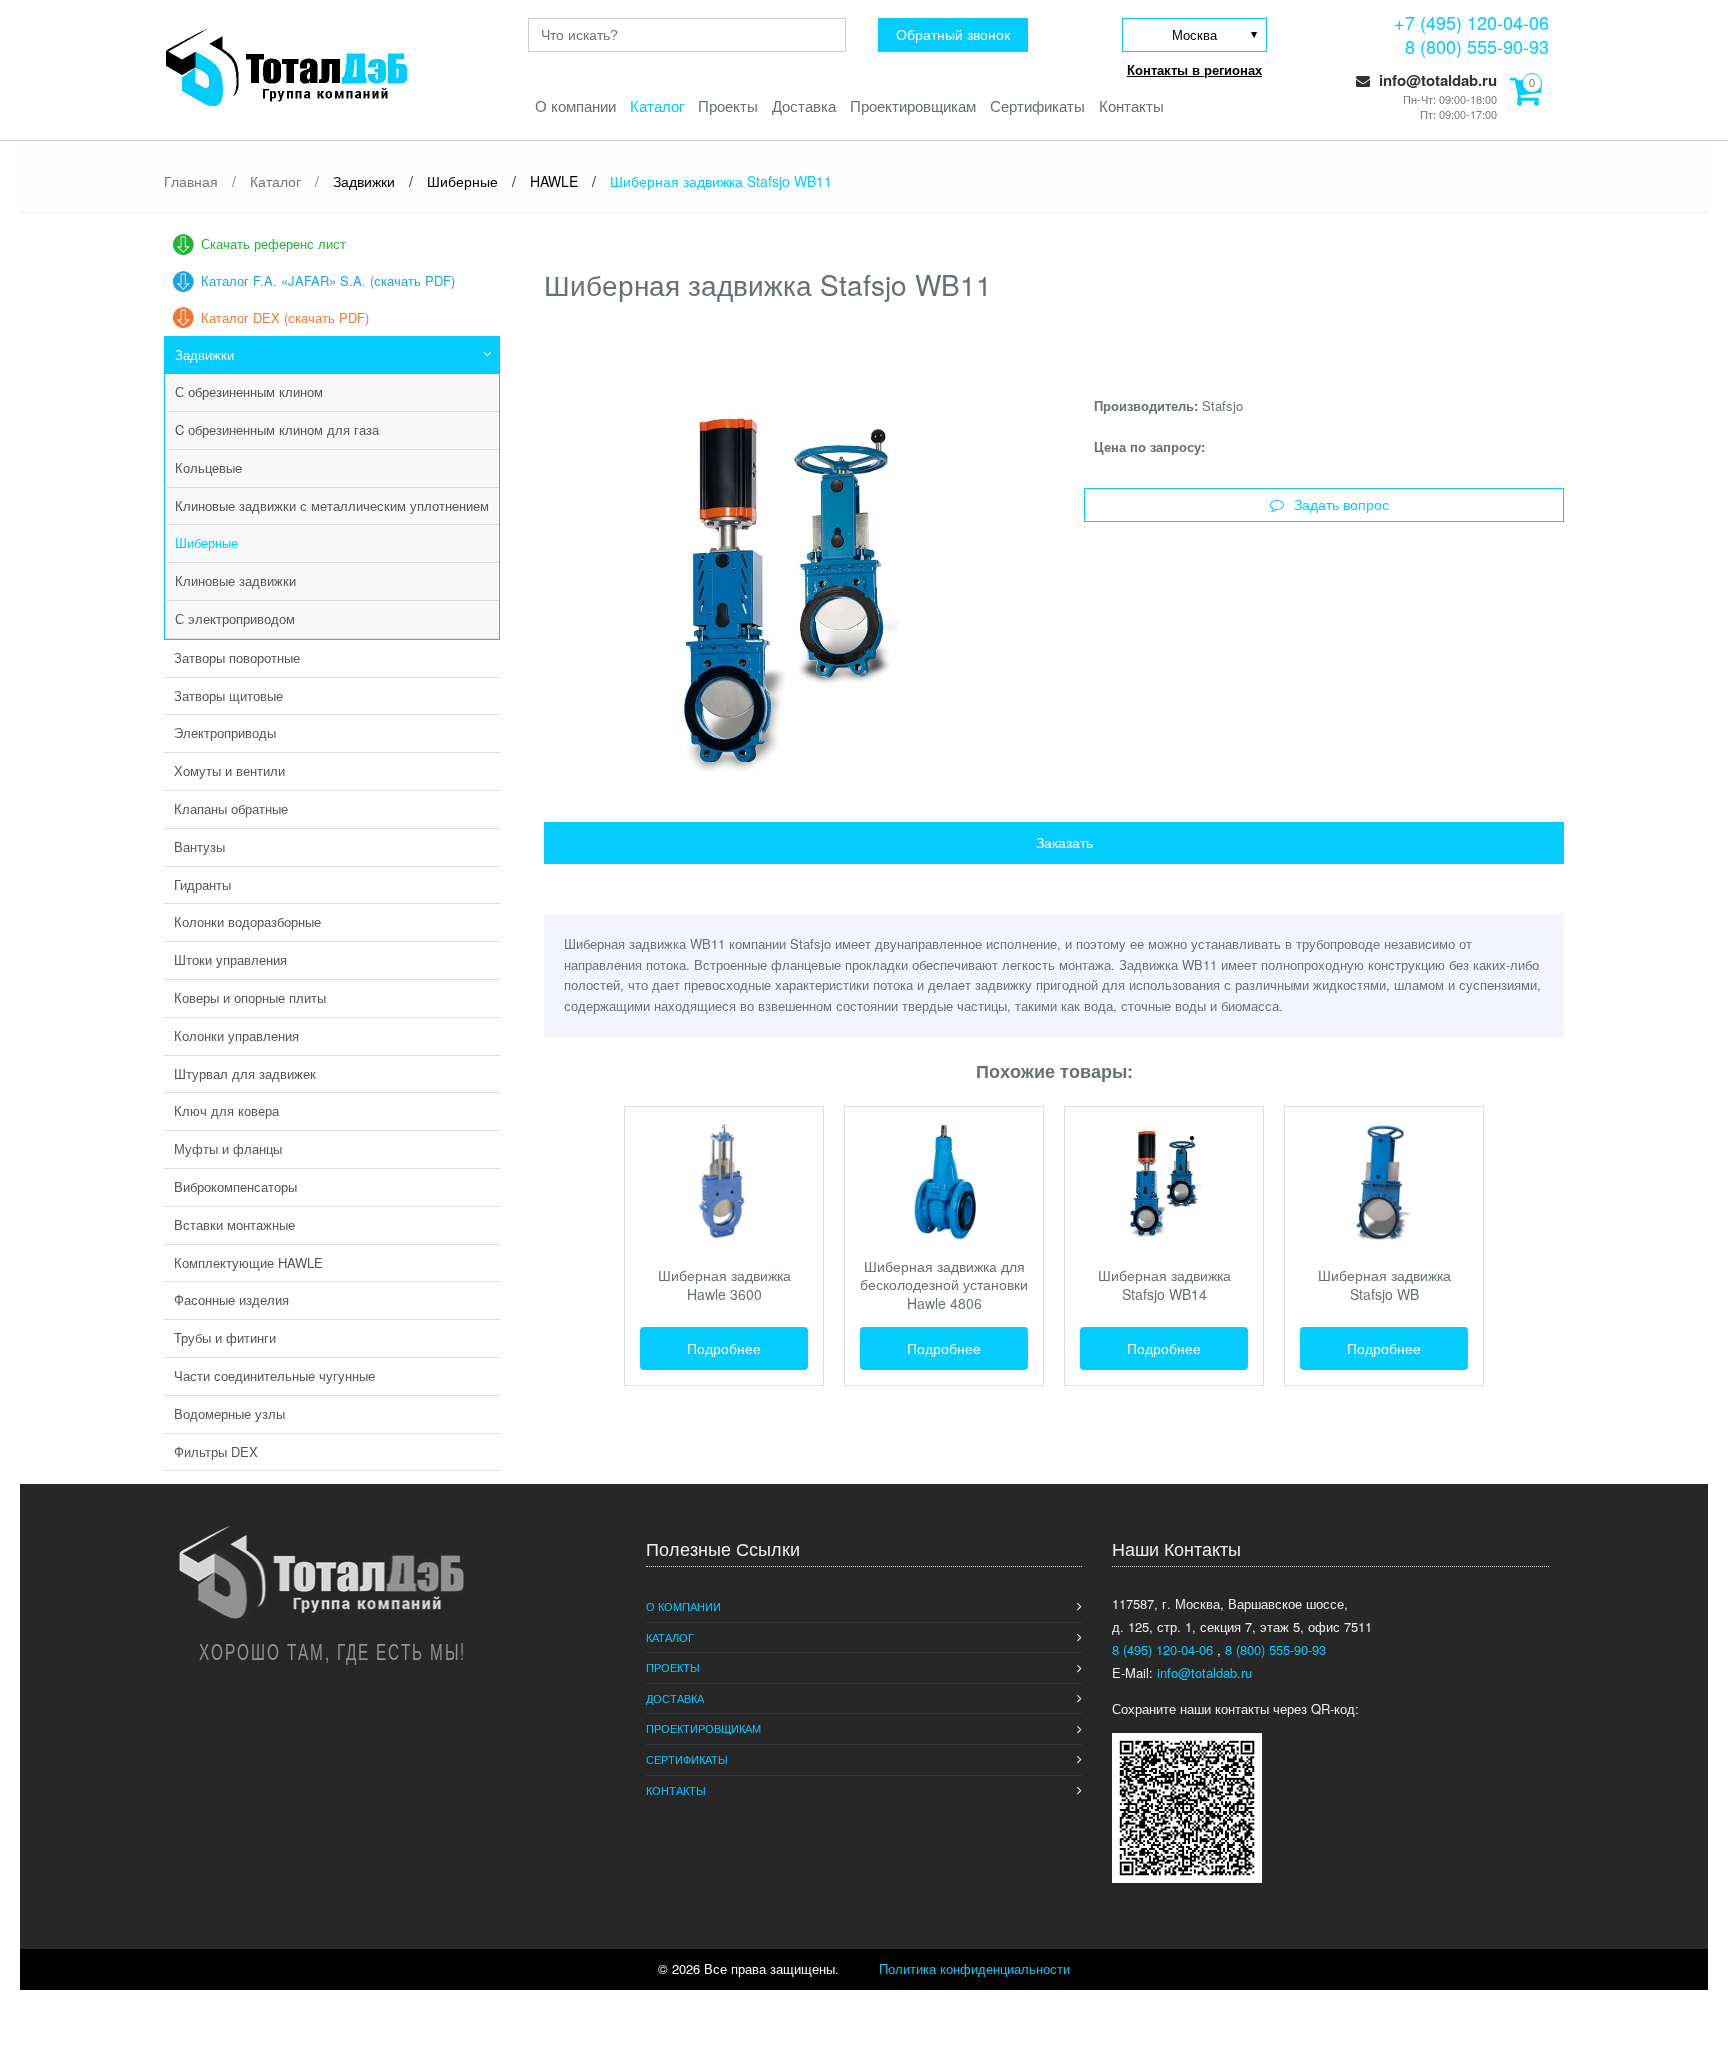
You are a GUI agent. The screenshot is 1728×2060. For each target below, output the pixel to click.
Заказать (1064, 843)
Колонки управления (236, 1035)
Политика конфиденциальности (974, 1968)
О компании (575, 105)
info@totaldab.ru (1436, 80)
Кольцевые (208, 467)
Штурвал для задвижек (245, 1073)
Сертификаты (1037, 105)
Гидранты (202, 884)
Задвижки (204, 354)
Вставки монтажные (234, 1224)
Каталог (657, 105)
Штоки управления (230, 959)
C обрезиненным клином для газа (277, 429)
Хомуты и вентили (229, 770)
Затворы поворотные (237, 657)
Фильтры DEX (216, 1451)
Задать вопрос (1341, 505)
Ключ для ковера (226, 1110)
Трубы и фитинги (225, 1337)
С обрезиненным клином (249, 391)
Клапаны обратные (231, 808)
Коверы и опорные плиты (250, 997)
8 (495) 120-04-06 (1164, 1649)
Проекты (728, 105)
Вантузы (199, 846)
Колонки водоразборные (247, 921)
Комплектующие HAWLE (248, 1262)
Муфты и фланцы (228, 1148)
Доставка (804, 105)
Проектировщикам (913, 105)
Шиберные (206, 542)
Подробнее (724, 1348)
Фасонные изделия (231, 1299)
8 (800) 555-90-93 (1477, 46)
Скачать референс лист (273, 243)
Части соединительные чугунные (274, 1375)
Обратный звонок (953, 35)
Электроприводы (225, 732)
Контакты (1131, 105)
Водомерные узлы (229, 1413)
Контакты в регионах (1194, 69)
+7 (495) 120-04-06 (1471, 22)
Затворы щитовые (228, 695)
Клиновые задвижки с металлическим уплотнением (332, 505)
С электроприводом (235, 618)
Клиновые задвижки (235, 580)
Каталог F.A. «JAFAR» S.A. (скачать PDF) (328, 280)
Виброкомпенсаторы (235, 1186)
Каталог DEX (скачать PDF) (285, 317)
